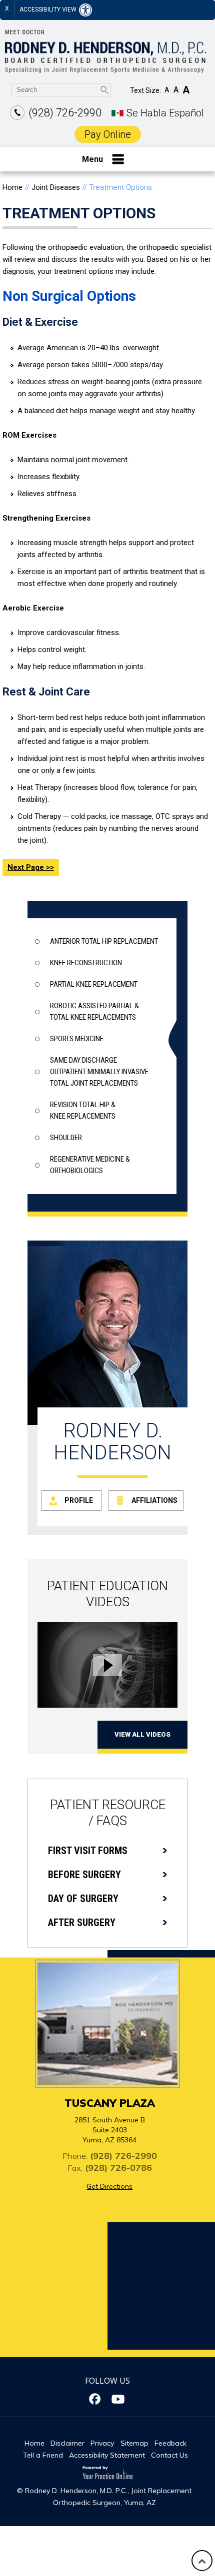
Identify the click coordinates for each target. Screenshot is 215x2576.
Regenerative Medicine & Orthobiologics (90, 1165)
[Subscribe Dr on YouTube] (119, 2399)
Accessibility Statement (107, 2455)
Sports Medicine (77, 1039)
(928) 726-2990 (65, 113)
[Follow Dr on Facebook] (96, 2399)
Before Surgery (84, 1875)
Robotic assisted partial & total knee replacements (94, 1011)
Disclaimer (67, 2443)
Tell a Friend (43, 2455)
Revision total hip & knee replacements (83, 1110)
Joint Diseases (56, 187)
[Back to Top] (202, 2561)
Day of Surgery (83, 1899)
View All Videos (142, 1734)
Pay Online (108, 134)
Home (12, 187)
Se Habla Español (165, 113)
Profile (79, 1500)
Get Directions (109, 2186)
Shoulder (66, 1138)
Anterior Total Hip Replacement (104, 941)
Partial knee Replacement (94, 984)
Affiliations (154, 1500)
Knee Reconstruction (86, 963)
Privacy (102, 2443)
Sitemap (134, 2443)
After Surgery (82, 1923)
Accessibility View (49, 9)
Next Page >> (31, 867)
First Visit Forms (88, 1851)
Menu (92, 159)
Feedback (170, 2443)
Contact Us (169, 2455)
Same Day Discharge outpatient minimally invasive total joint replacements (99, 1072)
